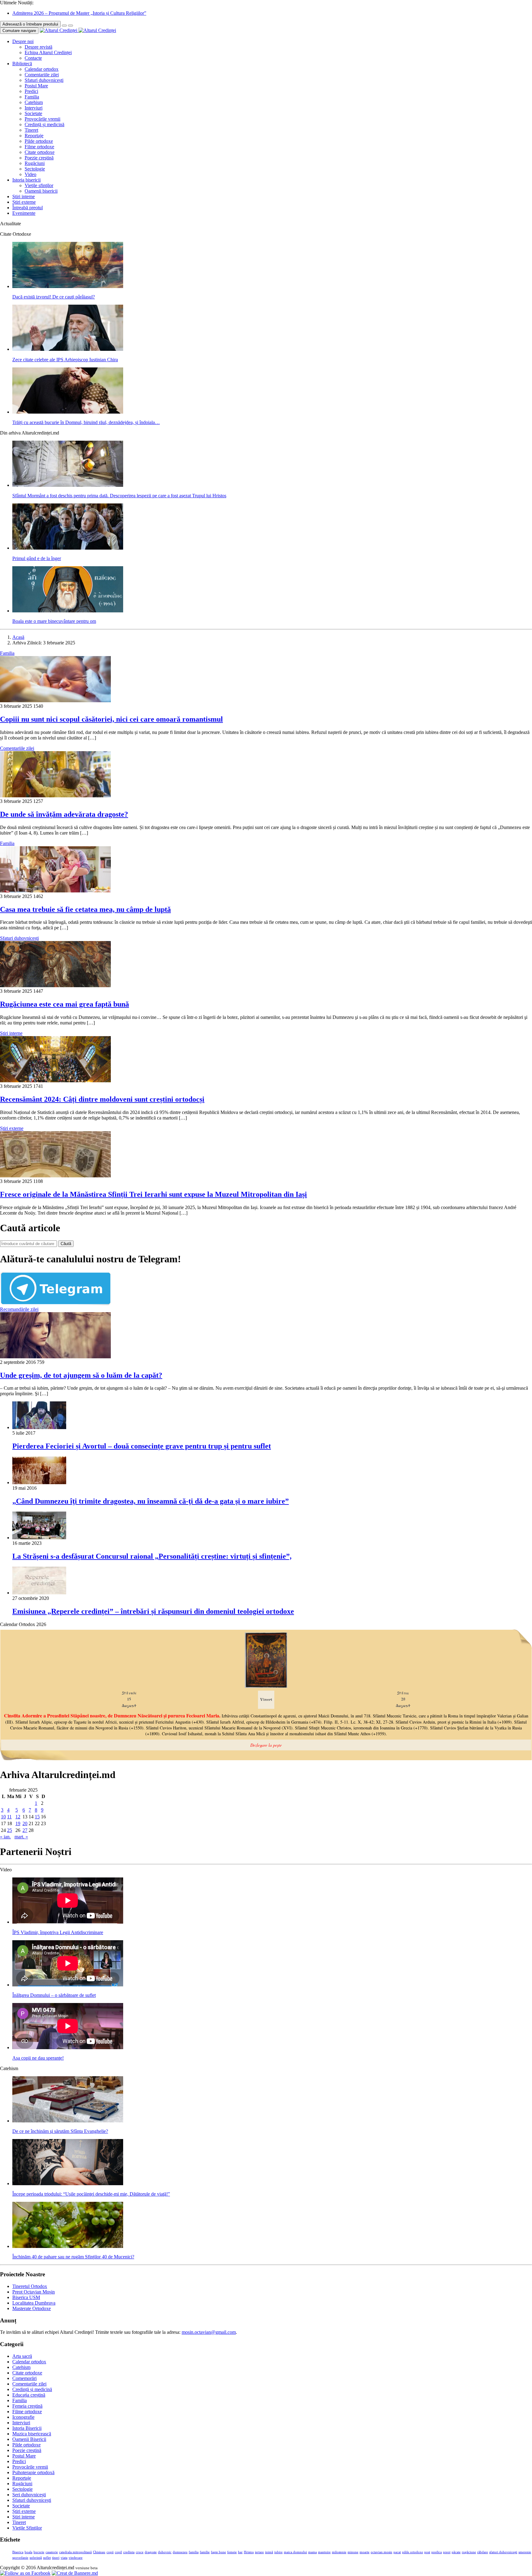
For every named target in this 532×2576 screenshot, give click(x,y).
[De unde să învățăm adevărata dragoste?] (55, 796)
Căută (66, 1244)
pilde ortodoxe (413, 2552)
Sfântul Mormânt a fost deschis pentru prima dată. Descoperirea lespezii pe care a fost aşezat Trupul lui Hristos (119, 496)
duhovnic (165, 2552)
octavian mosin (381, 2552)
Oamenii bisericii (41, 191)
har (240, 2552)
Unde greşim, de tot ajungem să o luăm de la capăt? (81, 1375)
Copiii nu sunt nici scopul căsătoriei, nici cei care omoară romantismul (111, 719)
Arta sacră (22, 2356)
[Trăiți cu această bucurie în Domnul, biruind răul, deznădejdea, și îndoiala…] (68, 412)
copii (110, 2552)
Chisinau (99, 2552)
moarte (365, 2552)
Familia (32, 97)
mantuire (324, 2552)
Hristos (249, 2552)
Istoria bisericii (26, 180)
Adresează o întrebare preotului (30, 24)
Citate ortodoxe (40, 152)
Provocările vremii (42, 119)
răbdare (483, 2552)
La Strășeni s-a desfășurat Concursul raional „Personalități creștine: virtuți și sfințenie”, (152, 1556)
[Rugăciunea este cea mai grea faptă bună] (55, 986)
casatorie (52, 2552)
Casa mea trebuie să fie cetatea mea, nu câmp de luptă (85, 909)
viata (64, 2558)
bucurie (39, 2552)
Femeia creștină (27, 2406)
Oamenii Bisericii (29, 2439)
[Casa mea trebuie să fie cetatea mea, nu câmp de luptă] (55, 891)
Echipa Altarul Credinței (48, 52)
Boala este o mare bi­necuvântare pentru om (54, 621)
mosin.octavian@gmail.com (209, 2332)
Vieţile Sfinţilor (27, 2528)
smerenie (525, 2552)
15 (37, 1817)
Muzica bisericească (32, 2434)
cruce (140, 2552)
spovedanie (20, 2558)
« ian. (5, 1837)
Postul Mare (36, 86)
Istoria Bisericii (27, 2428)
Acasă (18, 637)
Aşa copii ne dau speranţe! (38, 2058)
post (427, 2552)
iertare (259, 2552)
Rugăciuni (35, 163)
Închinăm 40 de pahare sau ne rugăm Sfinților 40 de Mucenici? (73, 2257)
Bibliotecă (22, 64)
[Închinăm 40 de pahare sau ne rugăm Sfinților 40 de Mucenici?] (68, 2246)
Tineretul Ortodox (30, 2286)
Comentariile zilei (42, 75)
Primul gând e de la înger (37, 558)
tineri (56, 2558)
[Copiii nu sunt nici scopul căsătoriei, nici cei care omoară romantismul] (55, 701)
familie (205, 2552)
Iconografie (23, 2417)
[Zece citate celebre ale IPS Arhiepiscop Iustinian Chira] (68, 349)
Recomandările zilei (19, 1309)
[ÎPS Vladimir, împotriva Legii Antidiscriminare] (68, 1922)
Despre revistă (38, 47)
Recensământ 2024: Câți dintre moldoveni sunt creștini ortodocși (102, 1099)
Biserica (18, 2552)
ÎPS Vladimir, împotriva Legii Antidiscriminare (58, 1932)
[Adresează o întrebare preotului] (64, 26)
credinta (129, 2552)
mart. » (21, 1837)
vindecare (76, 2558)
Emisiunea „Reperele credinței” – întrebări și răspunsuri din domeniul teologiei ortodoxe (153, 1611)
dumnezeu (180, 2552)
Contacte (33, 58)
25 (10, 1830)
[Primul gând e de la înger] (68, 548)
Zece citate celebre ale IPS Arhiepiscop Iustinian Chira (65, 360)
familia (194, 2552)
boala (28, 2552)
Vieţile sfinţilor (39, 185)
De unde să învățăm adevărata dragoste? (64, 814)
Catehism (34, 102)
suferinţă (36, 2558)
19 (18, 1823)
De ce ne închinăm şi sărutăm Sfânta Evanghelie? (60, 2131)
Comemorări (24, 2378)
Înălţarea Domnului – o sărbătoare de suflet (54, 1995)
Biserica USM (26, 2297)
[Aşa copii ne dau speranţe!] (68, 2047)
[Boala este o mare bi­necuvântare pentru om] (68, 611)
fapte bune (218, 2552)
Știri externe (24, 202)
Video (30, 174)
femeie (232, 2552)
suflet (47, 2558)
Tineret (31, 130)
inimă (269, 2552)
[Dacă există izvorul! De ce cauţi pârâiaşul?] (68, 286)
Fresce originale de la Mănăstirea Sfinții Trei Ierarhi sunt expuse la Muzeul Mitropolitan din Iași (153, 1194)
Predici (31, 91)
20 (25, 1823)
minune (353, 2552)
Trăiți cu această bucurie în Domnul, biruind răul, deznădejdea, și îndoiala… (86, 422)
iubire (278, 2552)
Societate (33, 113)
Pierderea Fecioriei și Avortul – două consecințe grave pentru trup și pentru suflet (142, 1446)
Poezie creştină (39, 158)
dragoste (151, 2552)
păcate (456, 2552)
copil (118, 2552)
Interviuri (34, 108)
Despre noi (23, 41)
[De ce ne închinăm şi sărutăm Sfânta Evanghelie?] (68, 2121)
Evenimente (24, 213)
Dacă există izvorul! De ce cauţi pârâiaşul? (54, 297)
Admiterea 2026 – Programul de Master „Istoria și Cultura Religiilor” (79, 13)
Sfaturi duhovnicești (44, 80)
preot (447, 2552)
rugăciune (469, 2552)
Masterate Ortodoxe (32, 2308)
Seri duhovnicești (29, 2495)
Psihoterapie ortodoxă (33, 2472)
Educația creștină (29, 2395)
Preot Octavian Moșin (34, 2292)
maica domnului (295, 2552)
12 (18, 1817)
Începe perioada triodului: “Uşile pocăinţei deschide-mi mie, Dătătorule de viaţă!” (91, 2194)
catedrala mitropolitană (75, 2552)
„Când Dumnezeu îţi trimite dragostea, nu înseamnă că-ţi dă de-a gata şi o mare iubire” (151, 1501)
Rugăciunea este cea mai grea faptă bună (64, 1004)
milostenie (339, 2552)
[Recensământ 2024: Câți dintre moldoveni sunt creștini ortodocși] (55, 1081)
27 (25, 1830)
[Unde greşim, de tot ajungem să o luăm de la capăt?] (55, 1357)
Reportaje (34, 136)
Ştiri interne (24, 196)
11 (9, 1817)
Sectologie (35, 169)
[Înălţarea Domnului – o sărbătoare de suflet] (68, 1985)
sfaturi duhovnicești (503, 2552)
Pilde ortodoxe (39, 141)
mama (312, 2552)
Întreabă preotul (28, 208)
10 (3, 1817)
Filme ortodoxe (39, 147)
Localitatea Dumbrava (34, 2303)
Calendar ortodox (42, 69)
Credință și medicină (44, 124)
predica (437, 2552)
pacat (397, 2552)
